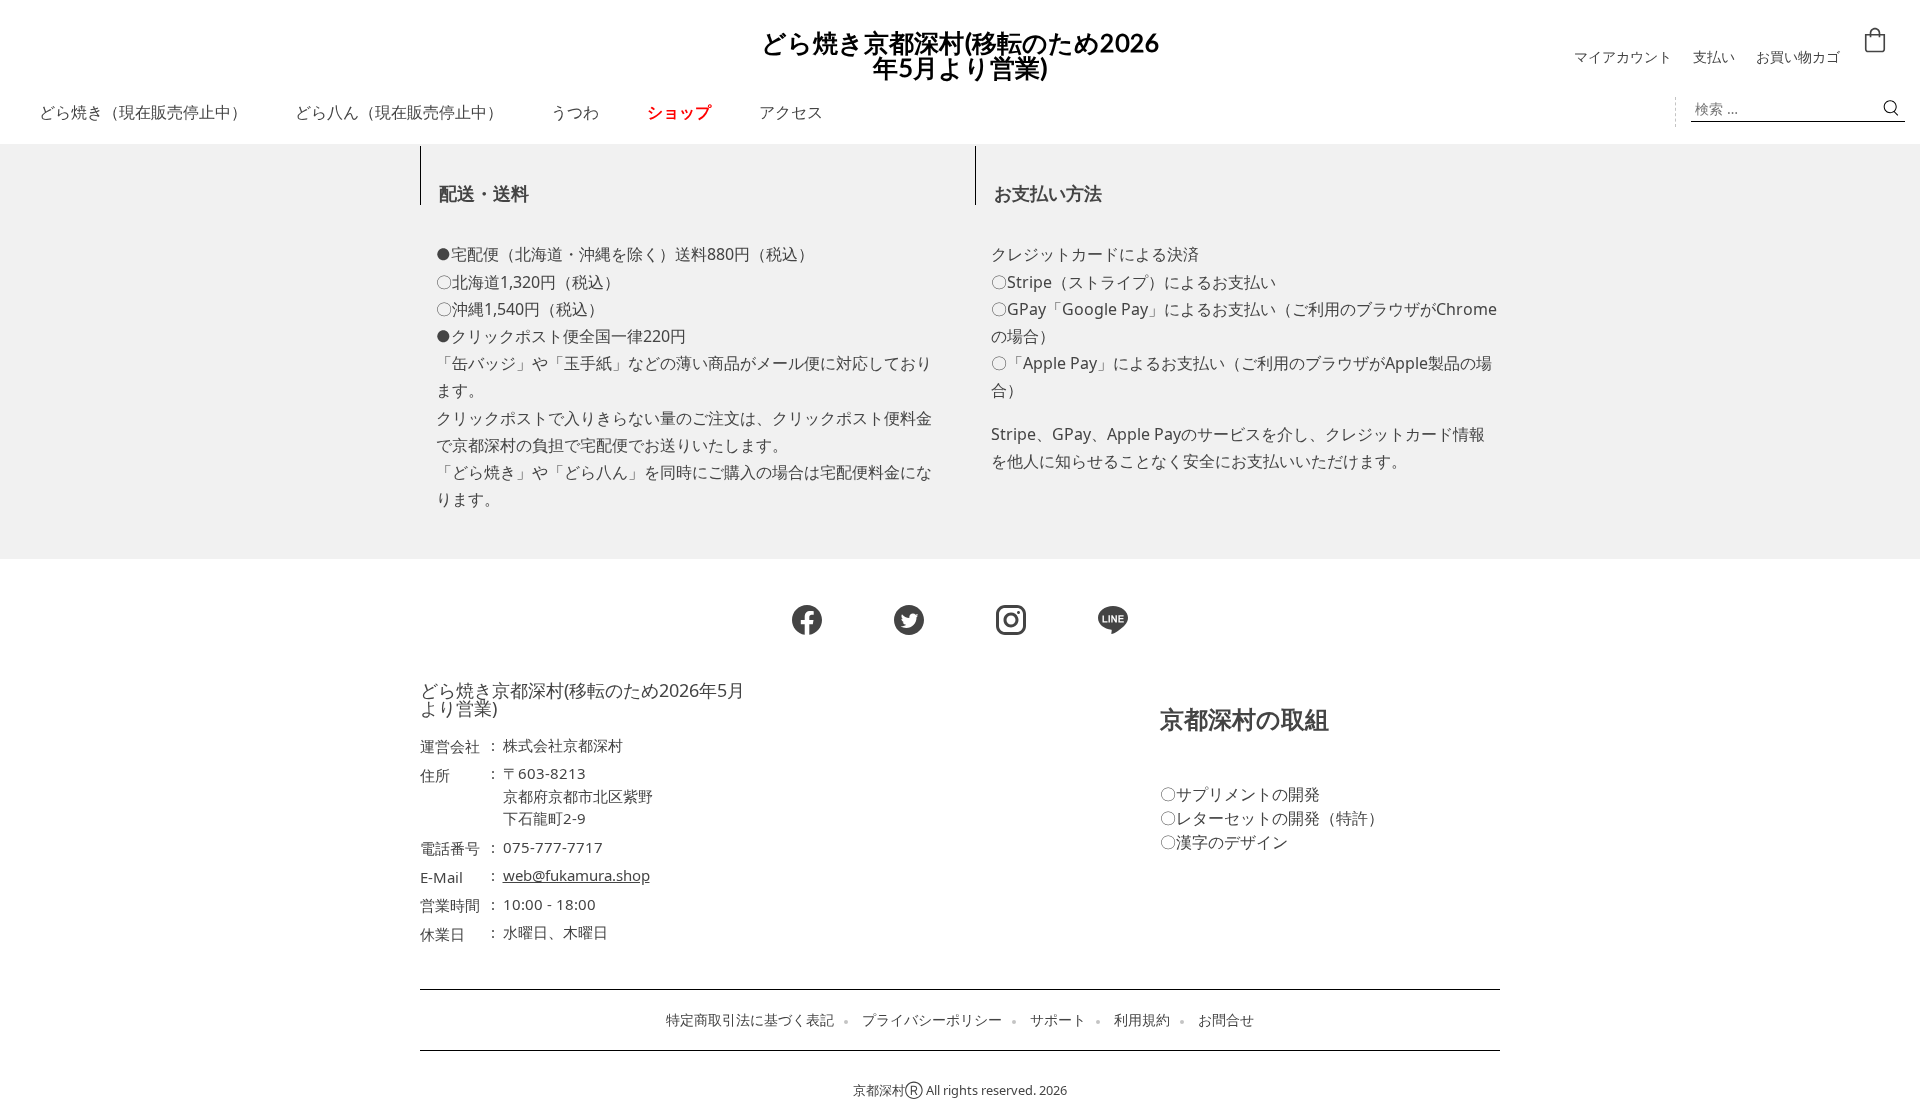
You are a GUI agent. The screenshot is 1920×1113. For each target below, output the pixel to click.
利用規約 (1142, 1020)
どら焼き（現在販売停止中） (143, 112)
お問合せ (1226, 1020)
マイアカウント (1623, 57)
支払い (1714, 57)
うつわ (575, 112)
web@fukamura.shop (576, 875)
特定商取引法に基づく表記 (750, 1020)
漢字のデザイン (1232, 842)
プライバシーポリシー (932, 1020)
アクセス (791, 112)
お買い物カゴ (1798, 57)
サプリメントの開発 (1248, 794)
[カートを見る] (1877, 45)
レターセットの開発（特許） (1280, 818)
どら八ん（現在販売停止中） (399, 112)
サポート (1058, 1020)
